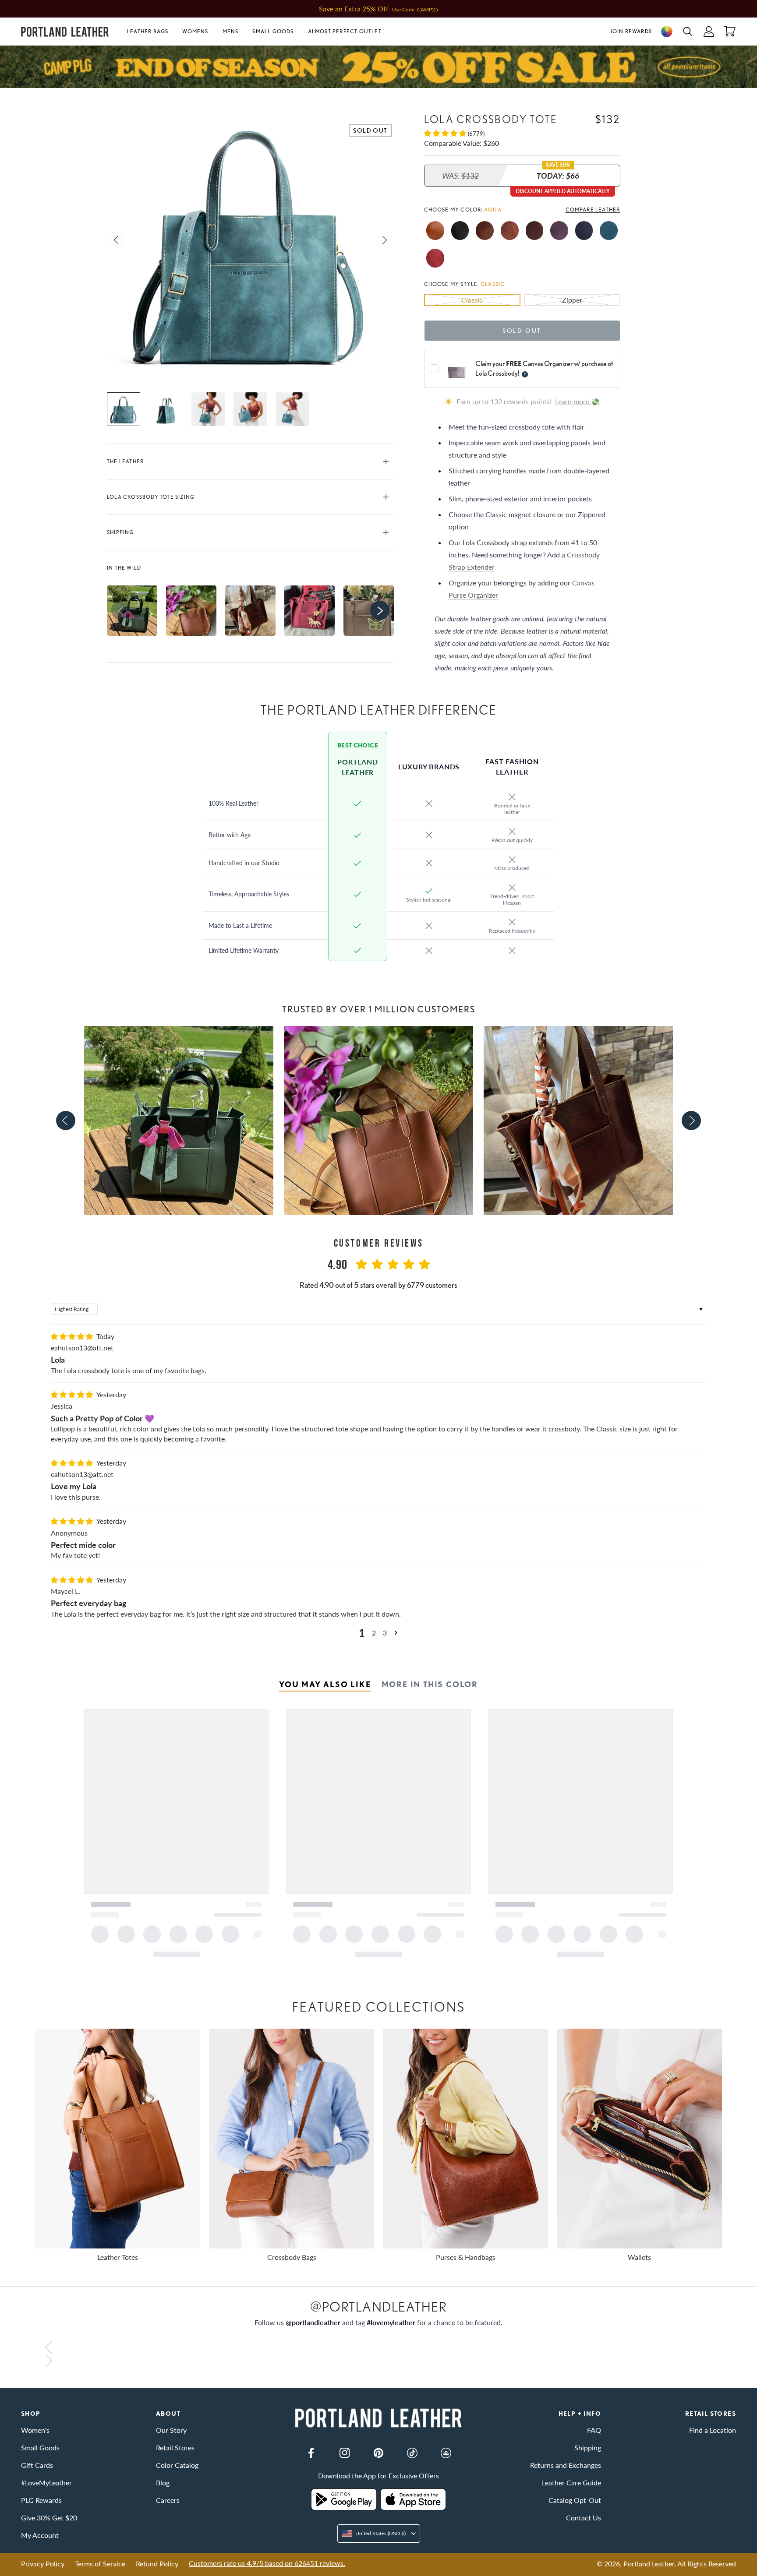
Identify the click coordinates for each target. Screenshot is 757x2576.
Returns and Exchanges (566, 2465)
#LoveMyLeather (46, 2483)
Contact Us (584, 2518)
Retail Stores (175, 2447)
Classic (472, 300)
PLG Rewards (41, 2500)
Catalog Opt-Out (575, 2500)
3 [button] (385, 1633)
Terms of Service (100, 2564)
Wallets (639, 2257)
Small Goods (273, 31)
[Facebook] (311, 2453)
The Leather (125, 461)
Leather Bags (148, 31)
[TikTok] (412, 2453)
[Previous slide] (66, 1121)
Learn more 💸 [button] (577, 401)
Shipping (120, 532)
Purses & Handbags (466, 2257)
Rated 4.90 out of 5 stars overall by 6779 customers (378, 1285)
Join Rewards (631, 31)
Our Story (171, 2430)
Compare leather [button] (593, 210)
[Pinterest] (378, 2453)
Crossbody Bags (292, 2257)
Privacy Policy (43, 2564)
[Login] (709, 32)
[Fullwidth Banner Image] (378, 67)
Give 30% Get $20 (49, 2518)
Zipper (572, 300)
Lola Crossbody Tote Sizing (151, 497)
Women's (35, 2430)
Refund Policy (157, 2564)
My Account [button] (40, 2535)
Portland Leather (649, 2564)
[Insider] (446, 2453)
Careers (168, 2500)
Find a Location (713, 2430)
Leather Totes (118, 2257)
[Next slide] (691, 1121)
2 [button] (374, 1633)
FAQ (594, 2430)
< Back (31, 94)
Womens (195, 31)
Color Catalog (177, 2465)
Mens (231, 31)
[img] (73, 1336)
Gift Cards (37, 2465)
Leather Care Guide (571, 2483)
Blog (163, 2483)
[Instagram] (345, 2453)
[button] (151, 32)
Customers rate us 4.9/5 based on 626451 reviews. (267, 2563)
